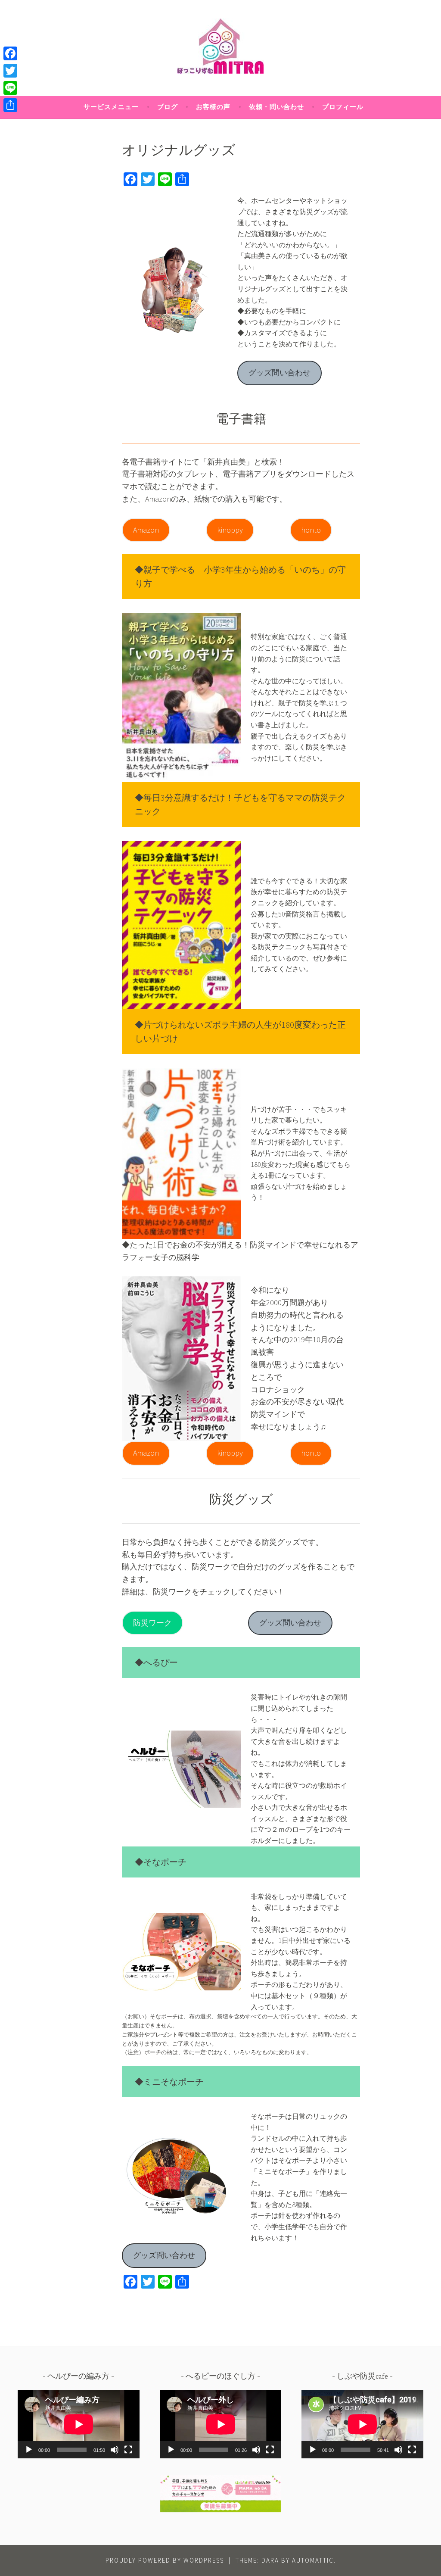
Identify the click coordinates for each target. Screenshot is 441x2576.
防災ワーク (152, 1623)
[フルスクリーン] (128, 2450)
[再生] (29, 2450)
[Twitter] (10, 71)
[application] (79, 2424)
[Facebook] (10, 53)
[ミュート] (115, 2450)
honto (311, 530)
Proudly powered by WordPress (165, 2560)
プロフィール (343, 107)
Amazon (146, 530)
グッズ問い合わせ (280, 373)
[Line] (10, 88)
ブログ (168, 107)
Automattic (313, 2560)
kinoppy (230, 530)
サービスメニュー (111, 107)
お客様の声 (213, 107)
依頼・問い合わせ (276, 107)
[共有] (10, 105)
